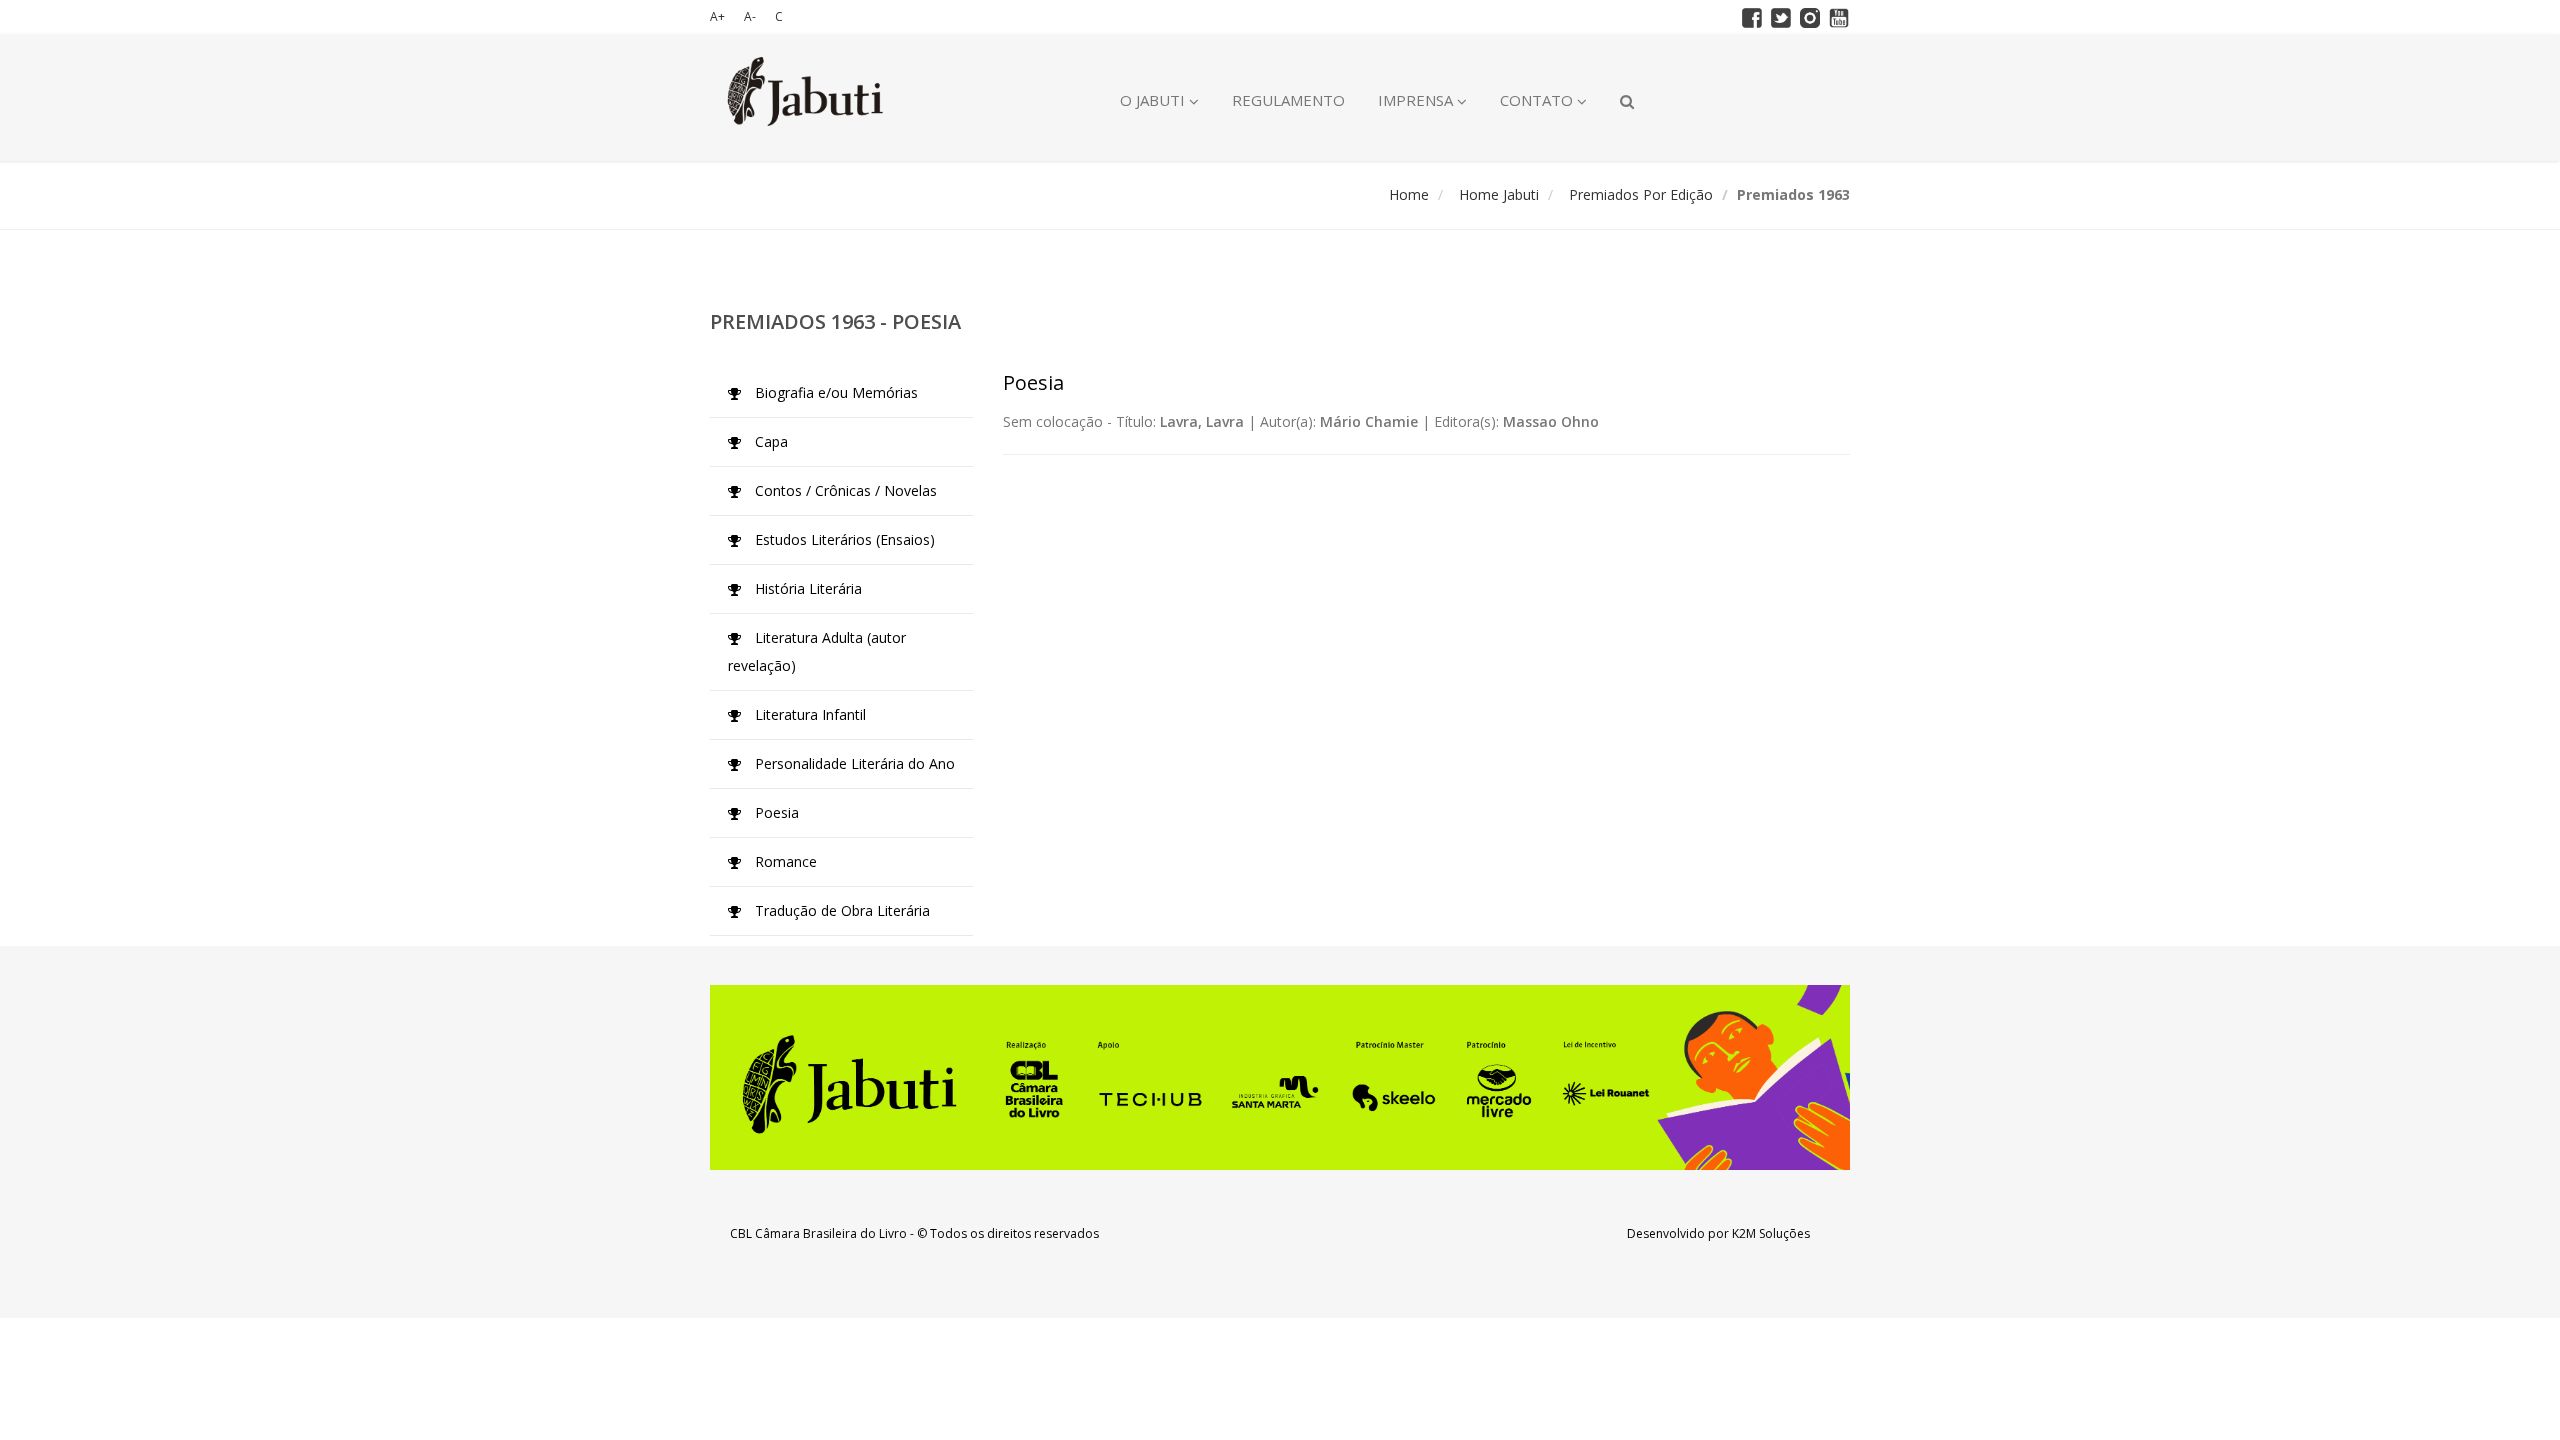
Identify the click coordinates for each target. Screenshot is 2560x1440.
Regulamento (1288, 100)
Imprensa (1417, 100)
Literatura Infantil (808, 714)
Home (1409, 194)
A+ (717, 16)
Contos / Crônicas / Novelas (844, 490)
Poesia (775, 812)
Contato (1538, 100)
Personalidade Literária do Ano (853, 763)
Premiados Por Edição (1641, 194)
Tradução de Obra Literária (840, 910)
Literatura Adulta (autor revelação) (817, 651)
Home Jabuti (1499, 194)
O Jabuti (1154, 100)
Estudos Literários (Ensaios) (843, 539)
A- (750, 16)
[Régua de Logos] (1280, 1077)
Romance (784, 861)
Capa (769, 441)
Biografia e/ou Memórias (834, 392)
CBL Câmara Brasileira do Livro (818, 1233)
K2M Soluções (1771, 1233)
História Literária (806, 588)
